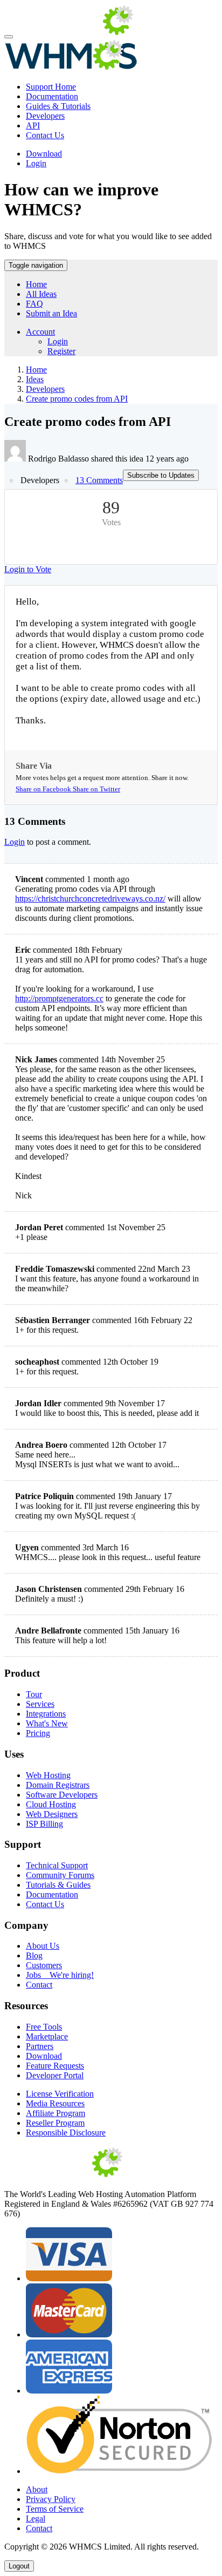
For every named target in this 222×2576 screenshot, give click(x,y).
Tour (34, 1694)
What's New (47, 1723)
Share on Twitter (96, 789)
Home (36, 284)
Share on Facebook (44, 789)
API (33, 126)
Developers (45, 116)
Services (40, 1704)
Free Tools (44, 2027)
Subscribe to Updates (161, 475)
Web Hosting (48, 1775)
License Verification (60, 2094)
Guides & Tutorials (58, 106)
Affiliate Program (55, 2113)
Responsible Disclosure (66, 2133)
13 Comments (99, 480)
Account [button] (40, 332)
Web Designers (52, 1814)
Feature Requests (55, 2066)
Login (36, 163)
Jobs (60, 1975)
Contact (39, 1985)
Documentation (52, 96)
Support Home (51, 87)
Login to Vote (28, 569)
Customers (44, 1965)
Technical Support (57, 1865)
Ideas (35, 379)
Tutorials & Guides (58, 1885)
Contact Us (45, 135)
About (37, 2489)
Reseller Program (55, 2123)
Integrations (46, 1714)
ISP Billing (44, 1824)
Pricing (38, 1733)
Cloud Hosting (51, 1804)
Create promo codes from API (77, 399)
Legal (36, 2519)
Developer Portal (55, 2075)
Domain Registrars (58, 1785)
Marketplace (47, 2036)
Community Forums (60, 1875)
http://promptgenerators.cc (59, 998)
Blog (34, 1955)
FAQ (34, 304)
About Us (43, 1946)
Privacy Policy (51, 2499)
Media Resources (55, 2103)
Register (61, 351)
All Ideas (41, 294)
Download (44, 154)
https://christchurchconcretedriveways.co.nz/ (90, 899)
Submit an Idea (51, 313)
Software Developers (62, 1795)
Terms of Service (55, 2509)
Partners (40, 2046)
